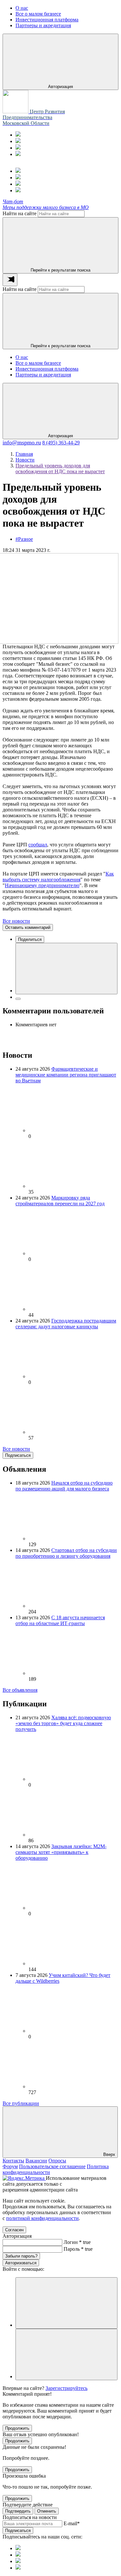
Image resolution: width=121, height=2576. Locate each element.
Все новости (16, 921)
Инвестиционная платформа (47, 369)
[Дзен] (18, 154)
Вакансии (36, 2161)
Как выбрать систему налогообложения (58, 877)
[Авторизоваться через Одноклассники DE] (66, 2303)
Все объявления (20, 1690)
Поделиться (30, 939)
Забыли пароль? (21, 2256)
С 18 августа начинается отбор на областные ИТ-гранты (60, 1620)
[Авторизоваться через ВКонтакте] (66, 2354)
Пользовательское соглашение (52, 2166)
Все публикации (21, 2103)
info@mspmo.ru (22, 442)
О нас (22, 357)
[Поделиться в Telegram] (18, 999)
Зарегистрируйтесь (66, 2388)
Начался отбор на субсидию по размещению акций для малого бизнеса (64, 1486)
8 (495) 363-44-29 (61, 443)
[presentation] (10, 280)
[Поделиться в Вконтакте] (66, 969)
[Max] (18, 141)
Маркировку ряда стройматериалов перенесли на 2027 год (60, 1201)
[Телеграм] (18, 135)
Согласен (14, 2230)
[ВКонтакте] (18, 148)
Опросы (57, 2161)
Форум (10, 2166)
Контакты (13, 2161)
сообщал (38, 845)
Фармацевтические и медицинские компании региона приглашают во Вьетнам (66, 1075)
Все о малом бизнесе (38, 363)
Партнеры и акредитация (43, 375)
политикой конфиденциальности (42, 2218)
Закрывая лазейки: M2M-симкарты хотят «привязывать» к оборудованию (61, 1852)
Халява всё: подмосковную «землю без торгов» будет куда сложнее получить (63, 1723)
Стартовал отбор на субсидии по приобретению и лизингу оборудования (66, 1553)
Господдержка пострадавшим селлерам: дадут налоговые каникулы (66, 1324)
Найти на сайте (20, 213)
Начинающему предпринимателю (42, 885)
